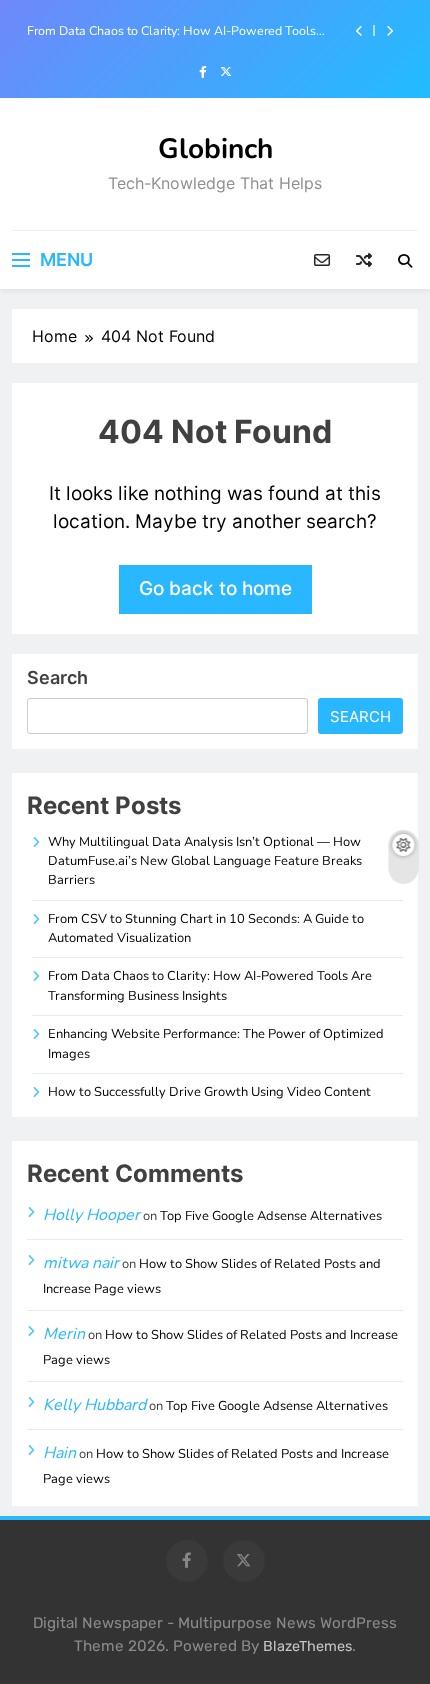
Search (57, 677)
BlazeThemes (307, 1646)
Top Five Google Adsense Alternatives (271, 1216)
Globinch (215, 149)
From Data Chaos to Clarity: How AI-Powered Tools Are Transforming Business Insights (171, 31)
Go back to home (215, 588)
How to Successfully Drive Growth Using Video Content (209, 1092)
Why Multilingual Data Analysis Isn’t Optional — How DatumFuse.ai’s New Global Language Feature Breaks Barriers (205, 861)
